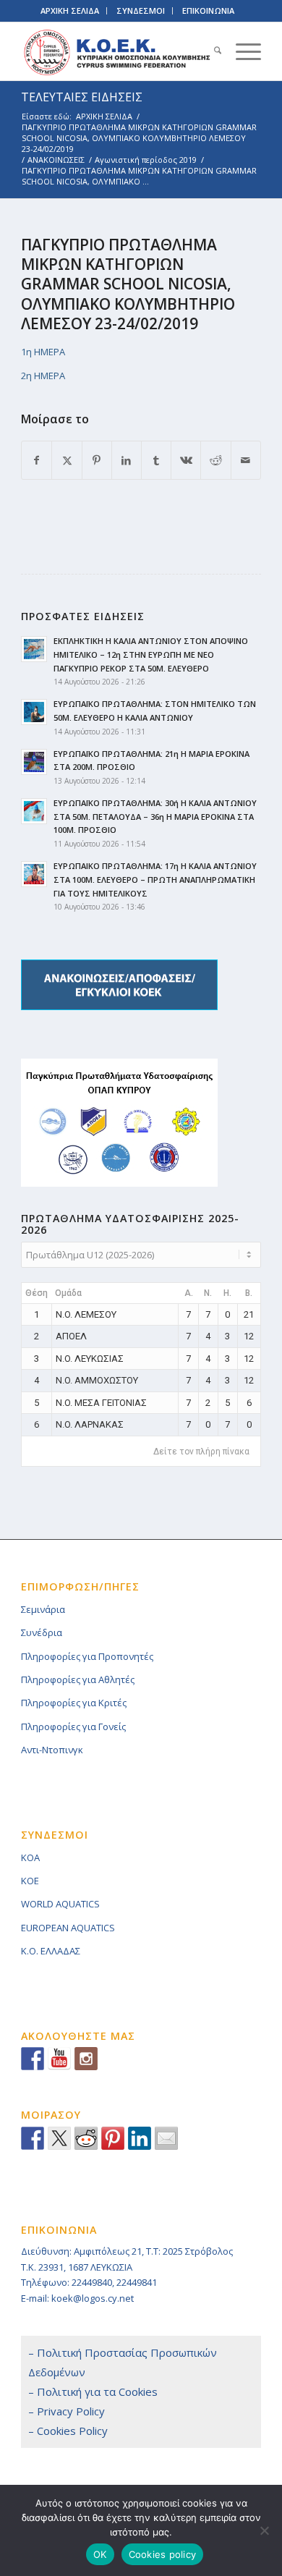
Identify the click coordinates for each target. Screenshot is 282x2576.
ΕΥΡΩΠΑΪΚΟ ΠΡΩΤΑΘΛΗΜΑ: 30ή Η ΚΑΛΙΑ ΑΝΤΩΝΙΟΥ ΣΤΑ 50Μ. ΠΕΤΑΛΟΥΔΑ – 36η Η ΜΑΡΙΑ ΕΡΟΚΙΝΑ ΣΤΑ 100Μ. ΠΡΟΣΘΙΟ (155, 817)
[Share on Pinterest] (97, 460)
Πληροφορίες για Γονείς (73, 1726)
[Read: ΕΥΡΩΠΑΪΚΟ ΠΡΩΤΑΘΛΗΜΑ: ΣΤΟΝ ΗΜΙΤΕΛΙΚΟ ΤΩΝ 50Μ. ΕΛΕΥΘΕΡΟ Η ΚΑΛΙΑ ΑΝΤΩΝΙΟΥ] (34, 712)
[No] (264, 2530)
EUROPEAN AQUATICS (68, 1928)
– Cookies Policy (68, 2431)
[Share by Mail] (246, 460)
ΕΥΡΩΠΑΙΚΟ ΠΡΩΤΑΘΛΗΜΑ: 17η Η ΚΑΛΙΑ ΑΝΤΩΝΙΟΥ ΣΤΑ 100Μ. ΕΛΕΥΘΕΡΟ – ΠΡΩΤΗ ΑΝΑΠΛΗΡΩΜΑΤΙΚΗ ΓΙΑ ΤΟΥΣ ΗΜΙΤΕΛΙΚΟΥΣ (155, 880)
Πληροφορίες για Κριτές (74, 1703)
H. (227, 1293)
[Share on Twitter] (59, 2138)
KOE (30, 1881)
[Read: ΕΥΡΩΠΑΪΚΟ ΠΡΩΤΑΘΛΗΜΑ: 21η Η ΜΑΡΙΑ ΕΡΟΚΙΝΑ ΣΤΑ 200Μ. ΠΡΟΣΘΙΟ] (34, 762)
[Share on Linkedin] (140, 2138)
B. (249, 1293)
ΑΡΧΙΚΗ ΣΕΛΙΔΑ (70, 10)
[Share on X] (67, 460)
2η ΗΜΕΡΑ (43, 376)
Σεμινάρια (43, 1609)
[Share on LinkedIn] (127, 460)
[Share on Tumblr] (156, 460)
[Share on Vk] (186, 460)
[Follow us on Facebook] (33, 2059)
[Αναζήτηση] (210, 51)
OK (100, 2554)
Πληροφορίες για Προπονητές (87, 1656)
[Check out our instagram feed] (86, 2059)
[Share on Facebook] (37, 460)
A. (189, 1293)
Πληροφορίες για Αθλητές (78, 1679)
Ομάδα (68, 1293)
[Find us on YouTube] (59, 2059)
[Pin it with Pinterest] (113, 2138)
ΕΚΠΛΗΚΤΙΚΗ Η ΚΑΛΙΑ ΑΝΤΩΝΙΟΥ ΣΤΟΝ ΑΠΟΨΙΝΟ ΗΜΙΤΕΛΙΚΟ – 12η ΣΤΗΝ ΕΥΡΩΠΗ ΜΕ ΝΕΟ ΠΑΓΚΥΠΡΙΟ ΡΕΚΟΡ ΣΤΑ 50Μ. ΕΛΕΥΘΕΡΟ (151, 654)
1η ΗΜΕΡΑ (44, 352)
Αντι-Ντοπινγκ (52, 1750)
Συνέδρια (42, 1632)
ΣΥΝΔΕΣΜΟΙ (141, 10)
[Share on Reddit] (215, 460)
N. (208, 1293)
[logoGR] (117, 51)
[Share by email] (166, 2138)
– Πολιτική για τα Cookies (93, 2391)
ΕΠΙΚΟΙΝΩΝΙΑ (208, 10)
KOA (30, 1857)
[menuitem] (210, 51)
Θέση (37, 1293)
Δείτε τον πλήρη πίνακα (201, 1452)
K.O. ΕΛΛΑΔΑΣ (51, 1951)
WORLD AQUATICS (60, 1904)
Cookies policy (163, 2554)
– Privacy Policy (67, 2411)
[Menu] (241, 51)
